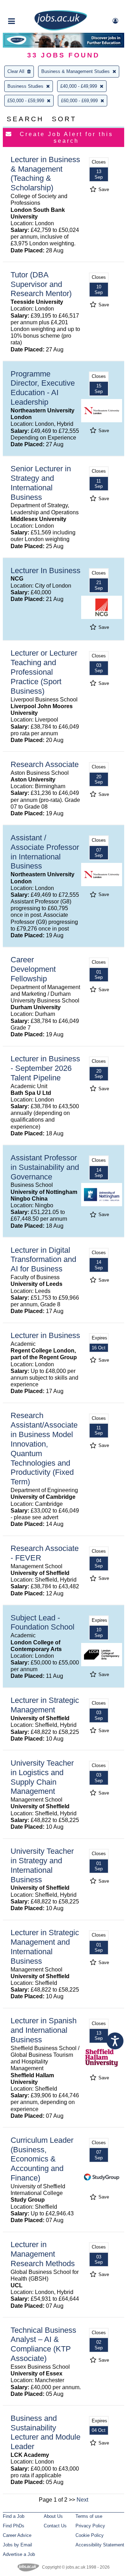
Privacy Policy (90, 2526)
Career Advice (17, 2535)
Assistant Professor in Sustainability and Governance (45, 1167)
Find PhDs (14, 2526)
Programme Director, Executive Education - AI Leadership (43, 388)
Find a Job (14, 2516)
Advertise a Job (19, 2554)
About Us (53, 2516)
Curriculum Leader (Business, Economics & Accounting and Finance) (42, 2159)
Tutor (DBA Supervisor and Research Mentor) (41, 284)
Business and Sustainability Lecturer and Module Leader (46, 2433)
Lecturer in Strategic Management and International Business (45, 1947)
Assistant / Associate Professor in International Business (45, 852)
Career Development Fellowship (33, 969)
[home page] (61, 29)
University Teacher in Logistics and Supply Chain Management (42, 1777)
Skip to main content (28, 6)
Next (82, 2500)
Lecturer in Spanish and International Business (44, 2030)
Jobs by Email (17, 2545)
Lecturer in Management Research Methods (43, 2254)
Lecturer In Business (46, 571)
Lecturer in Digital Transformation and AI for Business (43, 1260)
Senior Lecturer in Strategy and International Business (41, 483)
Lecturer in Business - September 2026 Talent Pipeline (45, 1068)
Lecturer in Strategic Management (45, 1705)
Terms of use (89, 2516)
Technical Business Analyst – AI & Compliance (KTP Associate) (43, 2344)
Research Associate (45, 764)
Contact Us (55, 2526)
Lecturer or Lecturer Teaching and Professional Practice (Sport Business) (44, 672)
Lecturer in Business (45, 1335)
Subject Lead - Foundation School (43, 1623)
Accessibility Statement (100, 2545)
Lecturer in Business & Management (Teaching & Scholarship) (45, 174)
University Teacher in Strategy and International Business (42, 1865)
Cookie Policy (90, 2535)
